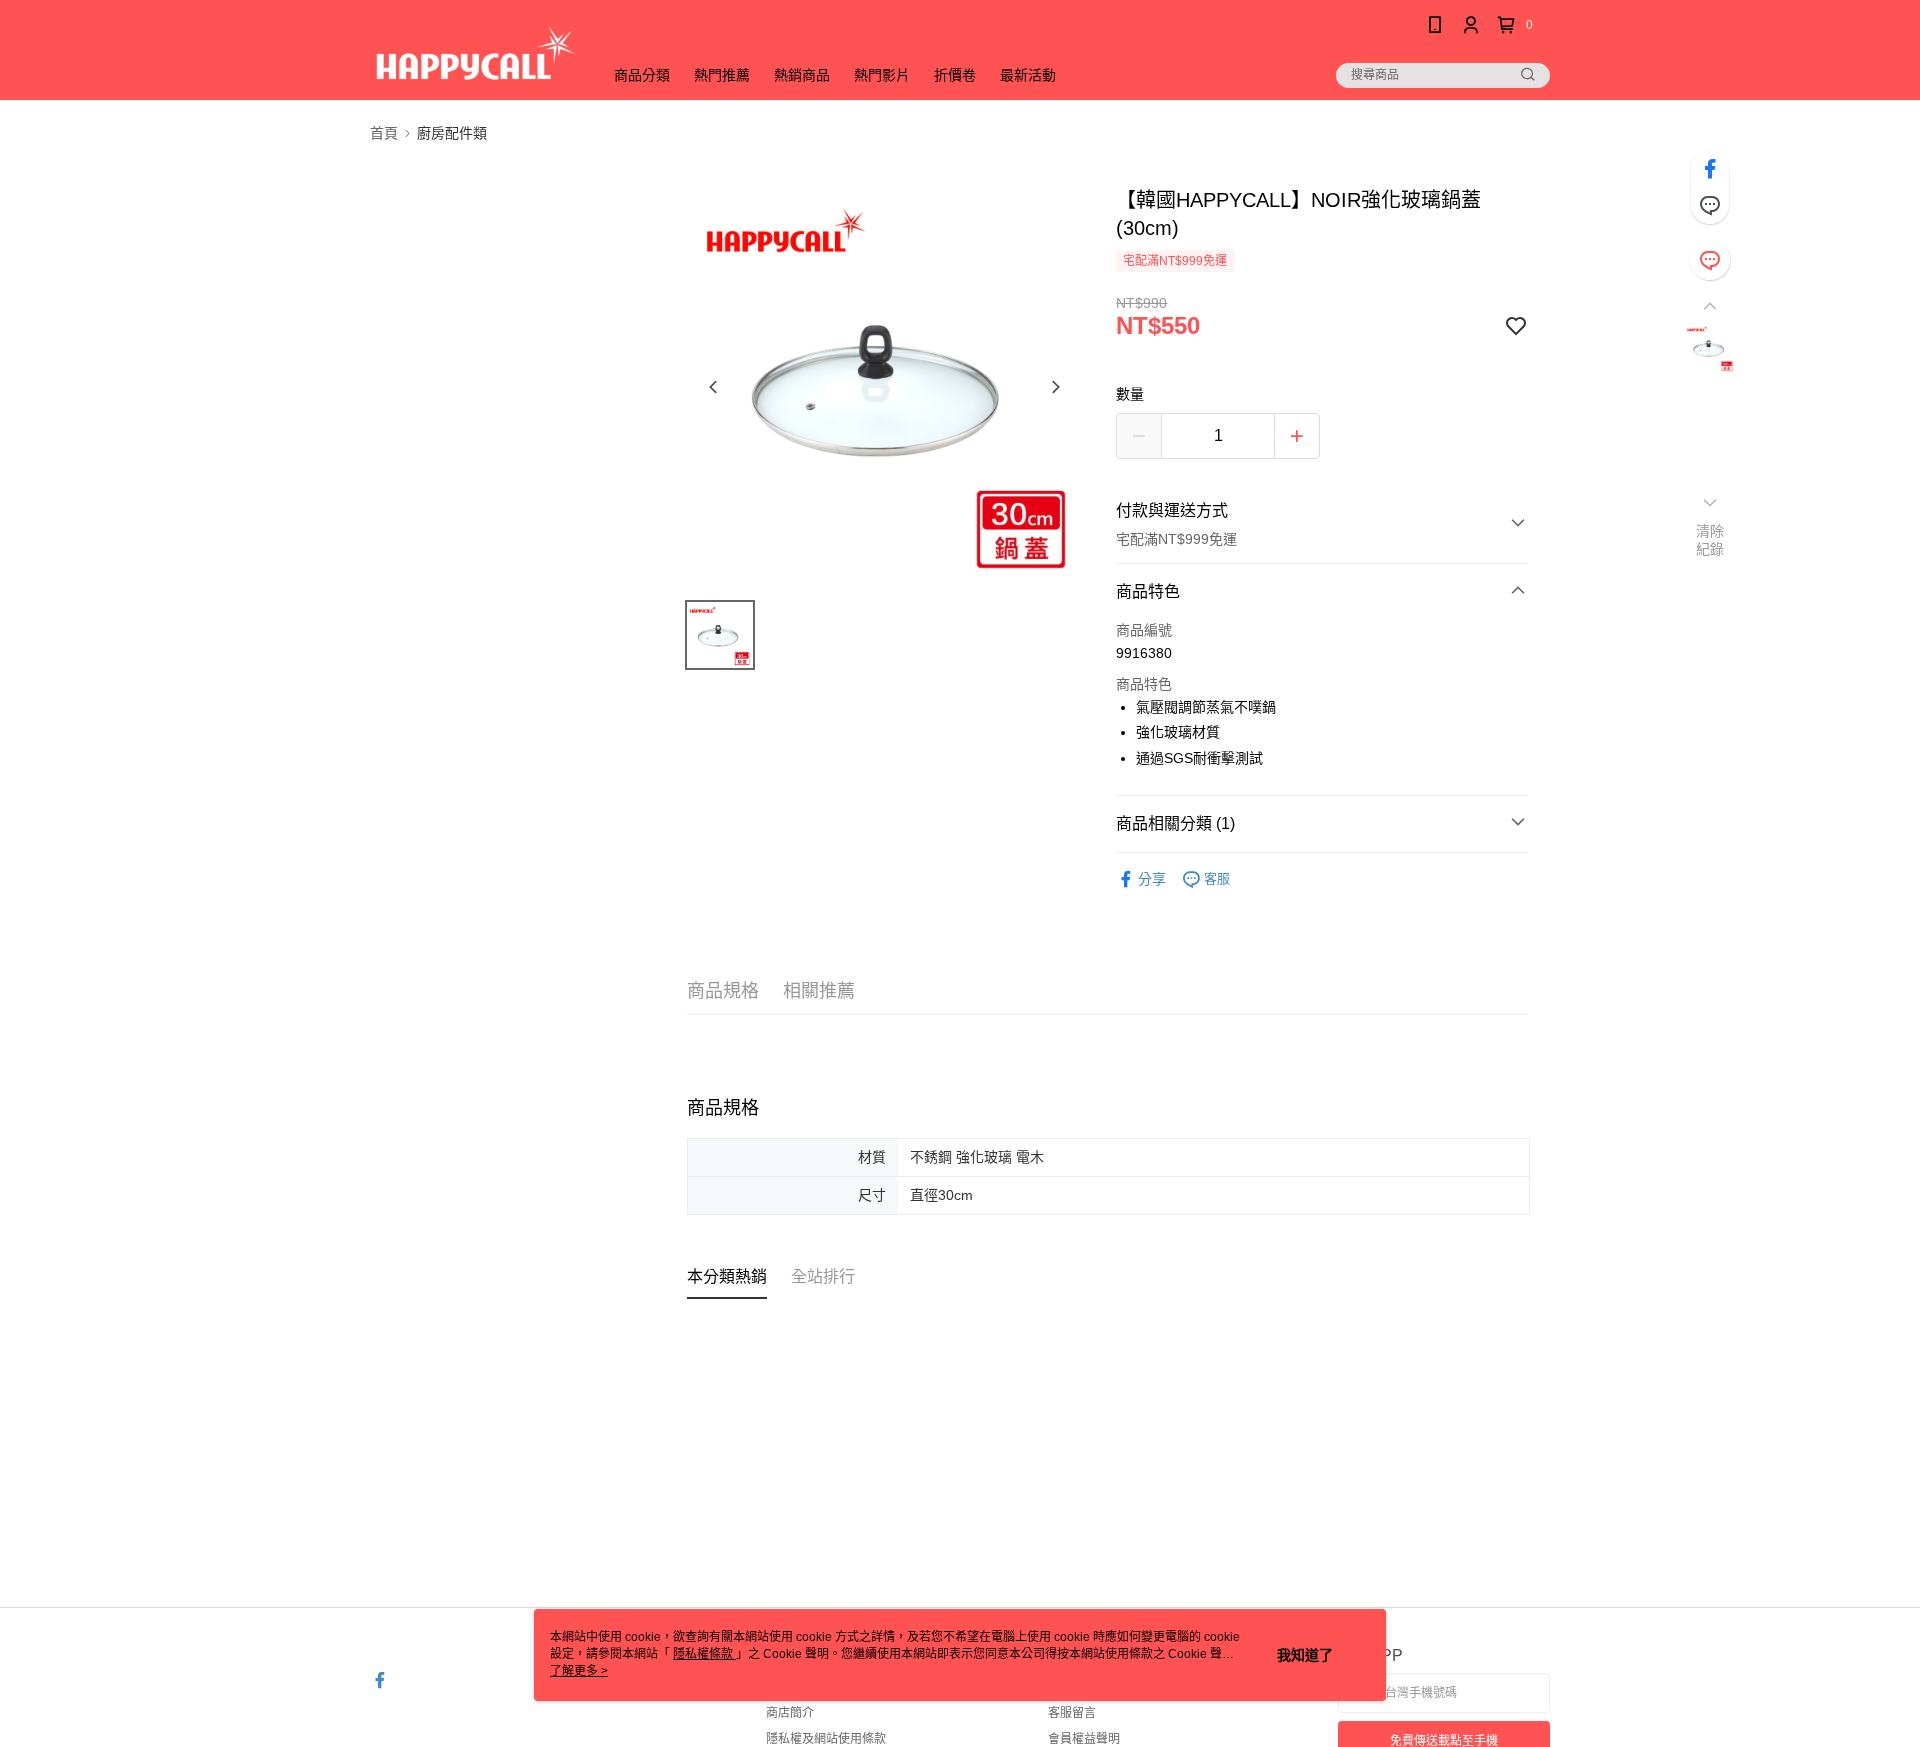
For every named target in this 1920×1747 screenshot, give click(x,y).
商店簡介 (790, 1713)
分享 (1152, 879)
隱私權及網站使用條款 (826, 1739)
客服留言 (1072, 1713)
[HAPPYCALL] (474, 52)
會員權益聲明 (1084, 1739)
